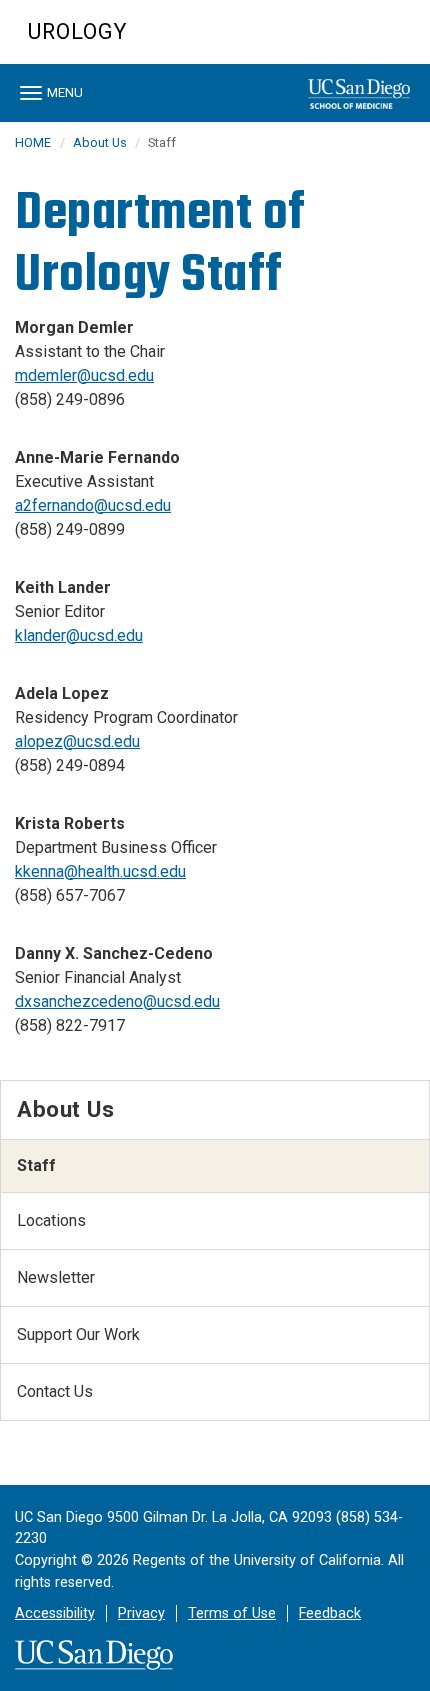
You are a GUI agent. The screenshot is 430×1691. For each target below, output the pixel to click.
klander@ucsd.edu (79, 635)
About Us (101, 142)
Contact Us (55, 1391)
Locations (51, 1220)
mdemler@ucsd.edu (84, 375)
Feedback (330, 1613)
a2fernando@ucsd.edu (93, 505)
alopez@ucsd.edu (77, 741)
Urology (77, 31)
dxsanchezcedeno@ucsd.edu (117, 1001)
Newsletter (56, 1277)
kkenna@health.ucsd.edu (100, 871)
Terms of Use (232, 1613)
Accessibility (55, 1613)
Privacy (141, 1613)
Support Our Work (78, 1334)
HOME (33, 142)
